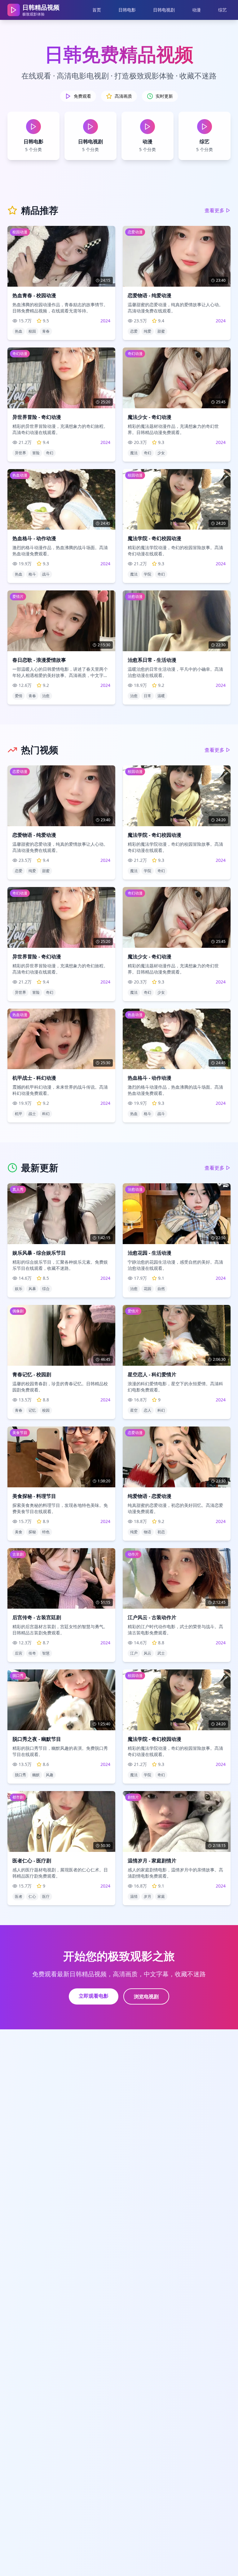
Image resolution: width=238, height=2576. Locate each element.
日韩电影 (127, 10)
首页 (97, 10)
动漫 (196, 10)
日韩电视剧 (164, 10)
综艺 (223, 10)
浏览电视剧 (146, 1996)
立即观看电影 (94, 1996)
